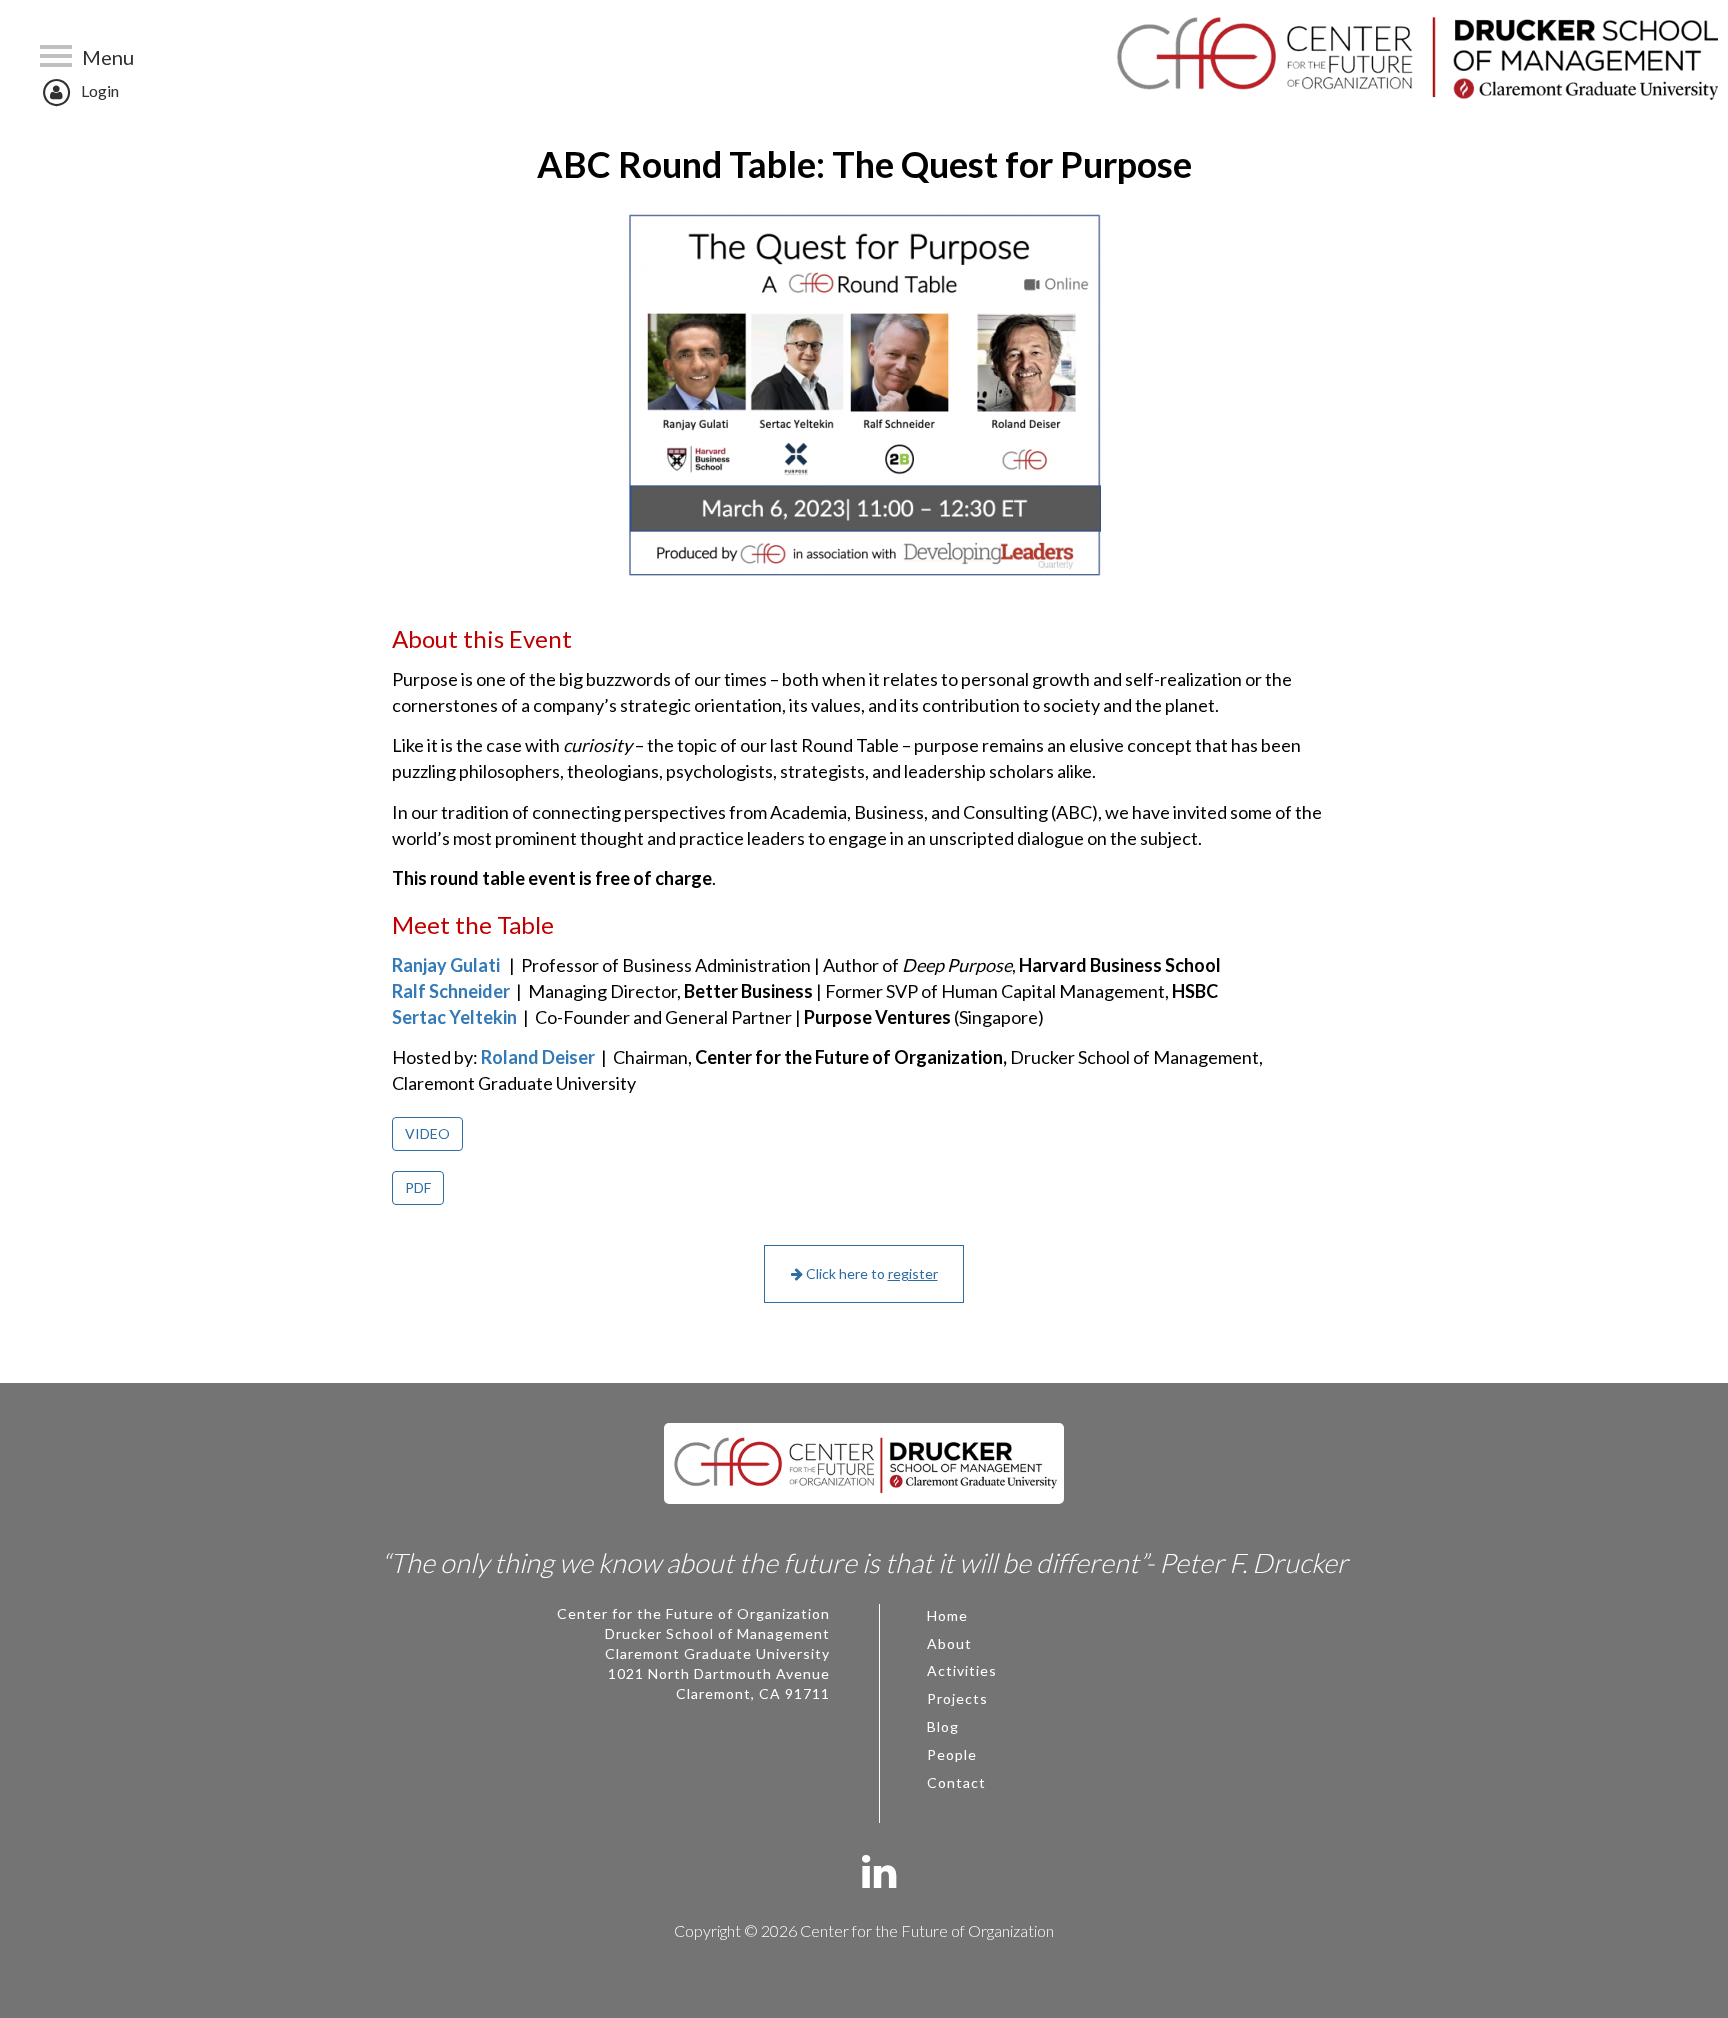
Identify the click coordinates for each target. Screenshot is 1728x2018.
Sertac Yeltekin (456, 1017)
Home (947, 1615)
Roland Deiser (539, 1057)
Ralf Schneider (452, 991)
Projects (957, 1698)
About (949, 1643)
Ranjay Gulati (449, 965)
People (952, 1754)
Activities (962, 1670)
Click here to (870, 1273)
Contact (956, 1782)
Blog (943, 1726)
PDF (418, 1187)
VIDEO (427, 1133)
